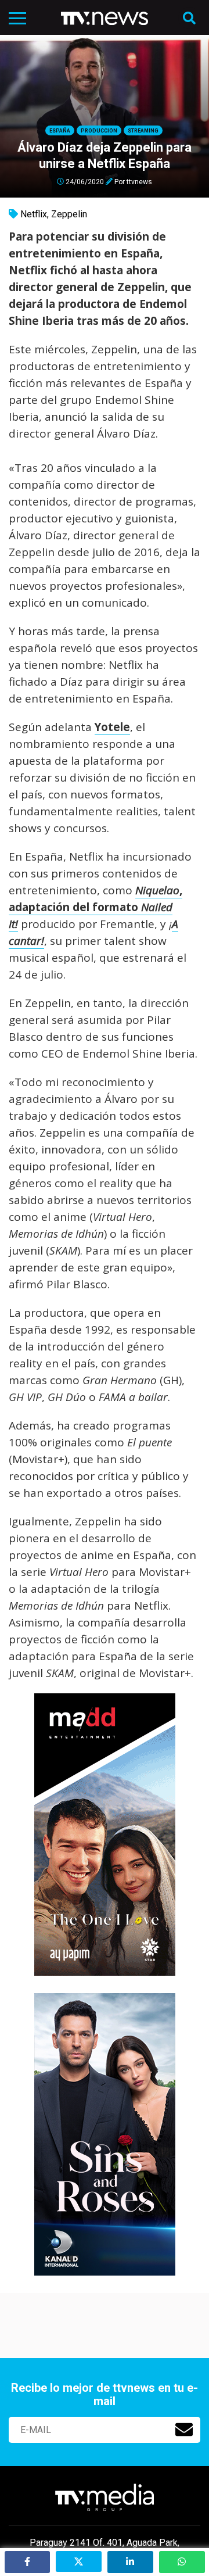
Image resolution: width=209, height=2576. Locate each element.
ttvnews (139, 181)
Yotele (112, 727)
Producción (99, 131)
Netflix (34, 214)
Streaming (143, 131)
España (60, 131)
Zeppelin (69, 214)
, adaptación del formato (96, 907)
